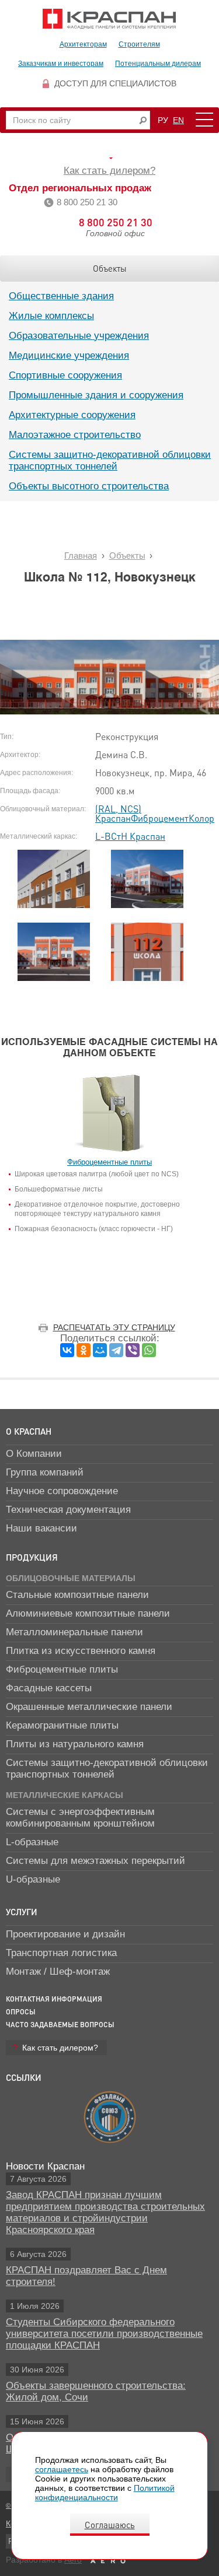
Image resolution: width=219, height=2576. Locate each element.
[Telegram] (116, 1350)
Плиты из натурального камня (75, 1744)
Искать (143, 120)
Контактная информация (54, 1999)
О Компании (34, 1454)
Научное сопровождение (62, 1491)
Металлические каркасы (65, 1795)
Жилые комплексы (51, 316)
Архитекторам (83, 44)
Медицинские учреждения (69, 355)
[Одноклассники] (84, 1350)
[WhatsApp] (149, 1350)
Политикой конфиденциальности (105, 2493)
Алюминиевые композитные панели (88, 1613)
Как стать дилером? (109, 171)
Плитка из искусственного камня (81, 1651)
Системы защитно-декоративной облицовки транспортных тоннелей (110, 460)
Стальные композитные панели (77, 1595)
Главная (81, 555)
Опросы (21, 2012)
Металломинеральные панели (74, 1632)
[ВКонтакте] (67, 1350)
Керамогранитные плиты (62, 1725)
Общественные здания (61, 296)
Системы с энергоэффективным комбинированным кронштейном (80, 1818)
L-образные (32, 1842)
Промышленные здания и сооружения (96, 395)
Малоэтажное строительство (75, 435)
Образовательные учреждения (79, 336)
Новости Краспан (45, 2166)
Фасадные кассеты (49, 1688)
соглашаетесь (62, 2469)
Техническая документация (68, 1510)
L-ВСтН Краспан (130, 836)
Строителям (139, 44)
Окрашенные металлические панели (89, 1707)
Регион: (109, 158)
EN (178, 120)
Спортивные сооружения (65, 375)
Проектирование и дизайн (65, 1934)
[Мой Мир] (100, 1350)
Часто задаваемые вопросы (60, 2025)
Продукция (32, 1557)
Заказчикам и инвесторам (61, 64)
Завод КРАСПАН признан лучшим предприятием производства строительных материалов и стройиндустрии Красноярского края (105, 2212)
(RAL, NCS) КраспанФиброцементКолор (155, 813)
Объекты (110, 268)
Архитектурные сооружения (72, 415)
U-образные (33, 1879)
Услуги (22, 1912)
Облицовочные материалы (71, 1578)
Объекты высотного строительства (89, 486)
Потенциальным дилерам (158, 64)
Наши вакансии (41, 1528)
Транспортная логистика (61, 1953)
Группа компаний (45, 1472)
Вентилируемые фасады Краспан (109, 19)
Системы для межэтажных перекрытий (95, 1861)
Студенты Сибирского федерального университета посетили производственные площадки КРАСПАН (104, 2334)
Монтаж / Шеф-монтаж (58, 1972)
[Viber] (133, 1350)
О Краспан (29, 1431)
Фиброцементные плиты (62, 1669)
